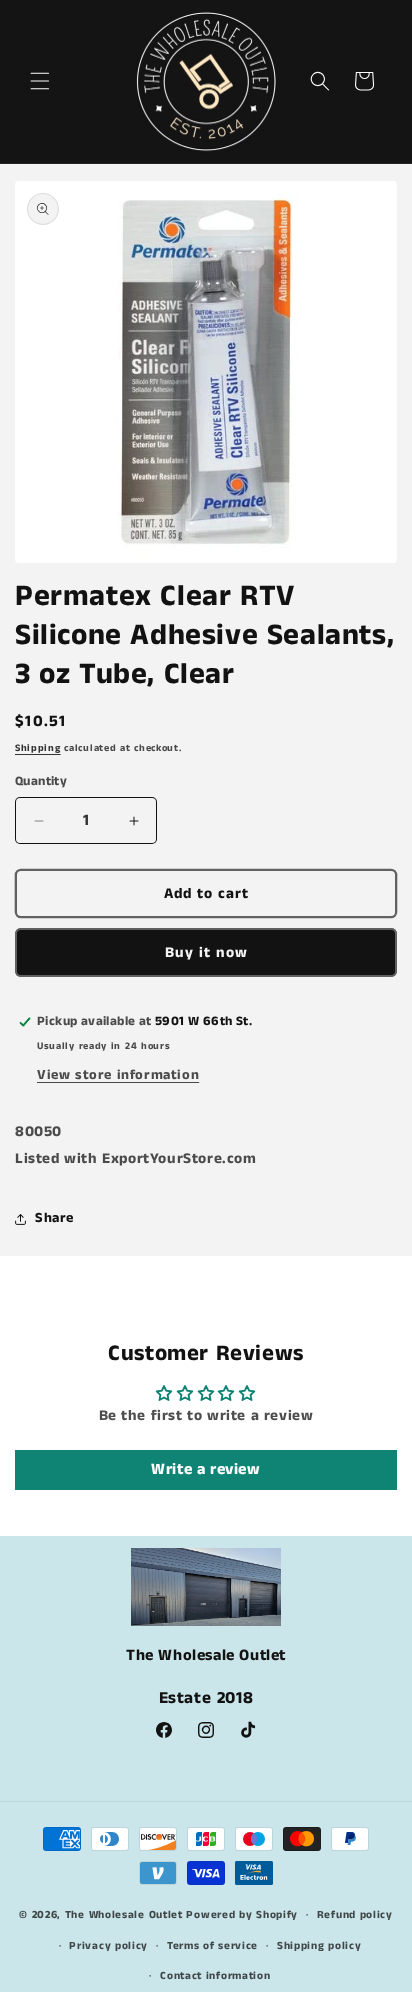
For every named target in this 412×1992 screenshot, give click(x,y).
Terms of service (212, 1946)
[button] (40, 81)
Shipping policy (319, 1946)
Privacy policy (108, 1946)
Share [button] (54, 1218)
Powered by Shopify (242, 1915)
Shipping (38, 748)
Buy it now (206, 952)
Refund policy (355, 1915)
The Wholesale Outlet (124, 1915)
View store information (118, 1075)
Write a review (205, 1469)
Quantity (41, 781)
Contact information (215, 1976)
